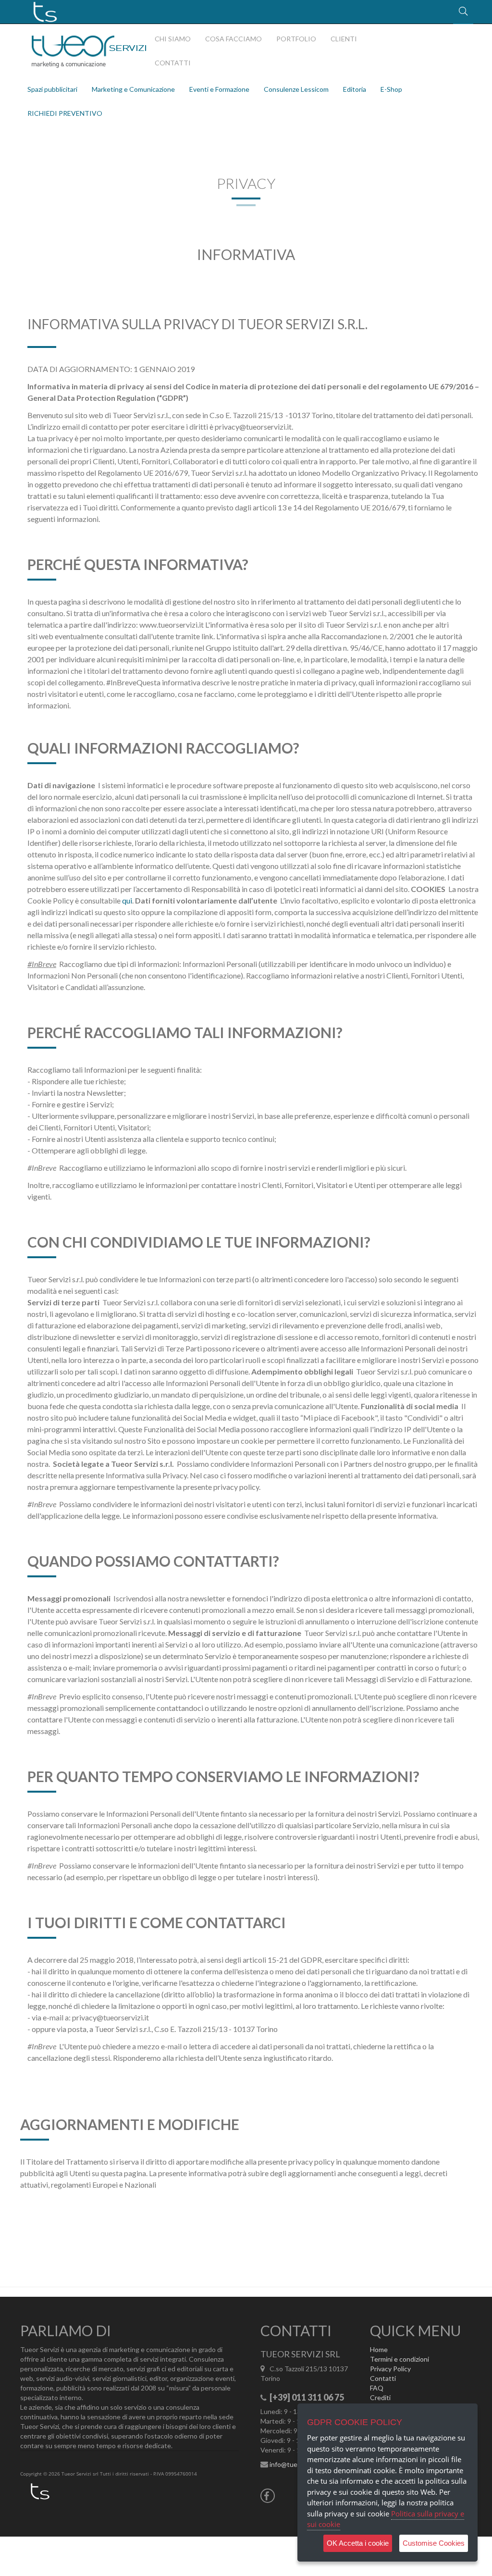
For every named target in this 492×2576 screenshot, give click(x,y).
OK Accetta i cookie (358, 2543)
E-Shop (391, 89)
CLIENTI (344, 39)
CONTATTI (173, 63)
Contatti (383, 2378)
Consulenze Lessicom (296, 89)
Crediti (380, 2397)
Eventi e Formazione (219, 89)
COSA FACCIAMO (234, 39)
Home (379, 2349)
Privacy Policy (390, 2369)
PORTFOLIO (296, 39)
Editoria (355, 89)
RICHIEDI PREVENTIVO (65, 113)
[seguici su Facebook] (268, 2497)
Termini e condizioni (400, 2359)
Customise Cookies (434, 2543)
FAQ (377, 2388)
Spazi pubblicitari (52, 89)
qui (127, 900)
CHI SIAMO (173, 39)
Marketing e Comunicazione (133, 89)
